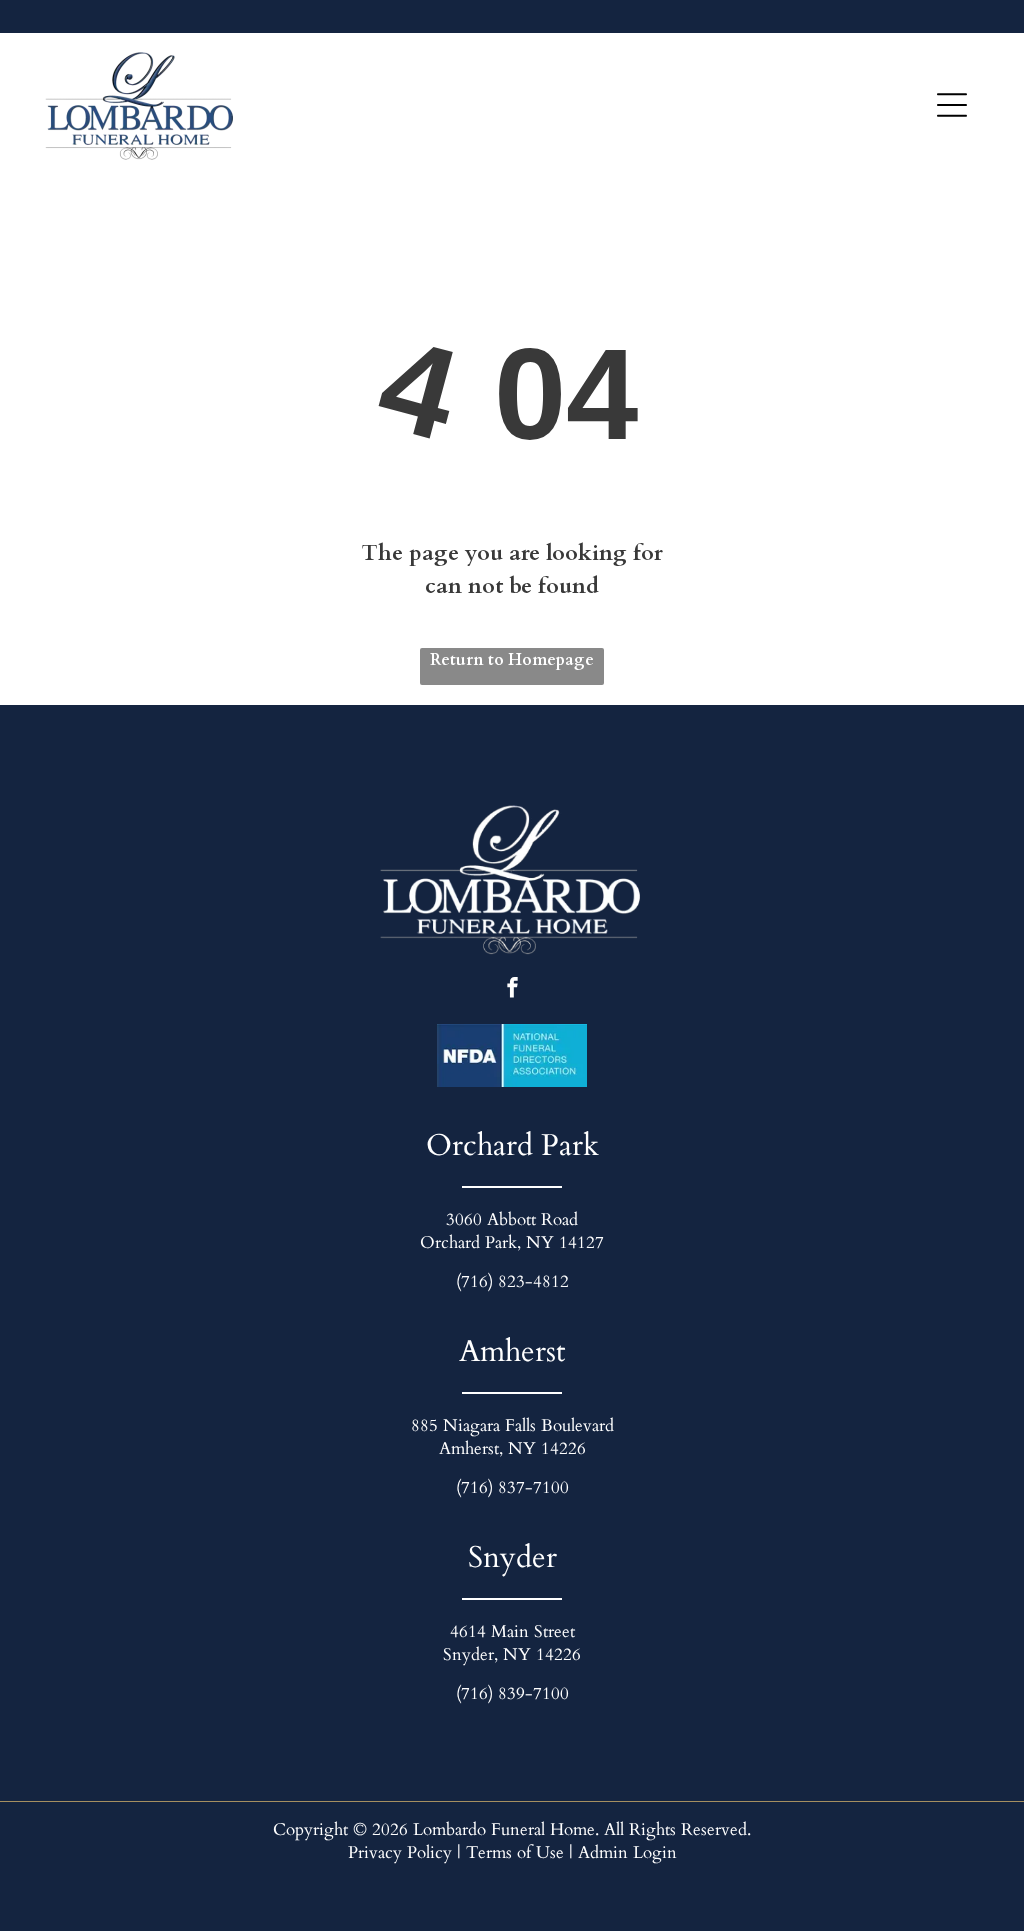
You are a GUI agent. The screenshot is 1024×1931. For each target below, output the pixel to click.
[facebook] (512, 990)
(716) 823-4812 (512, 1281)
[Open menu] (952, 105)
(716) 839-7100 (512, 1693)
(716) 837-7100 (512, 1487)
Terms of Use (515, 1852)
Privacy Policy (400, 1852)
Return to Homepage (512, 660)
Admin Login (627, 1852)
